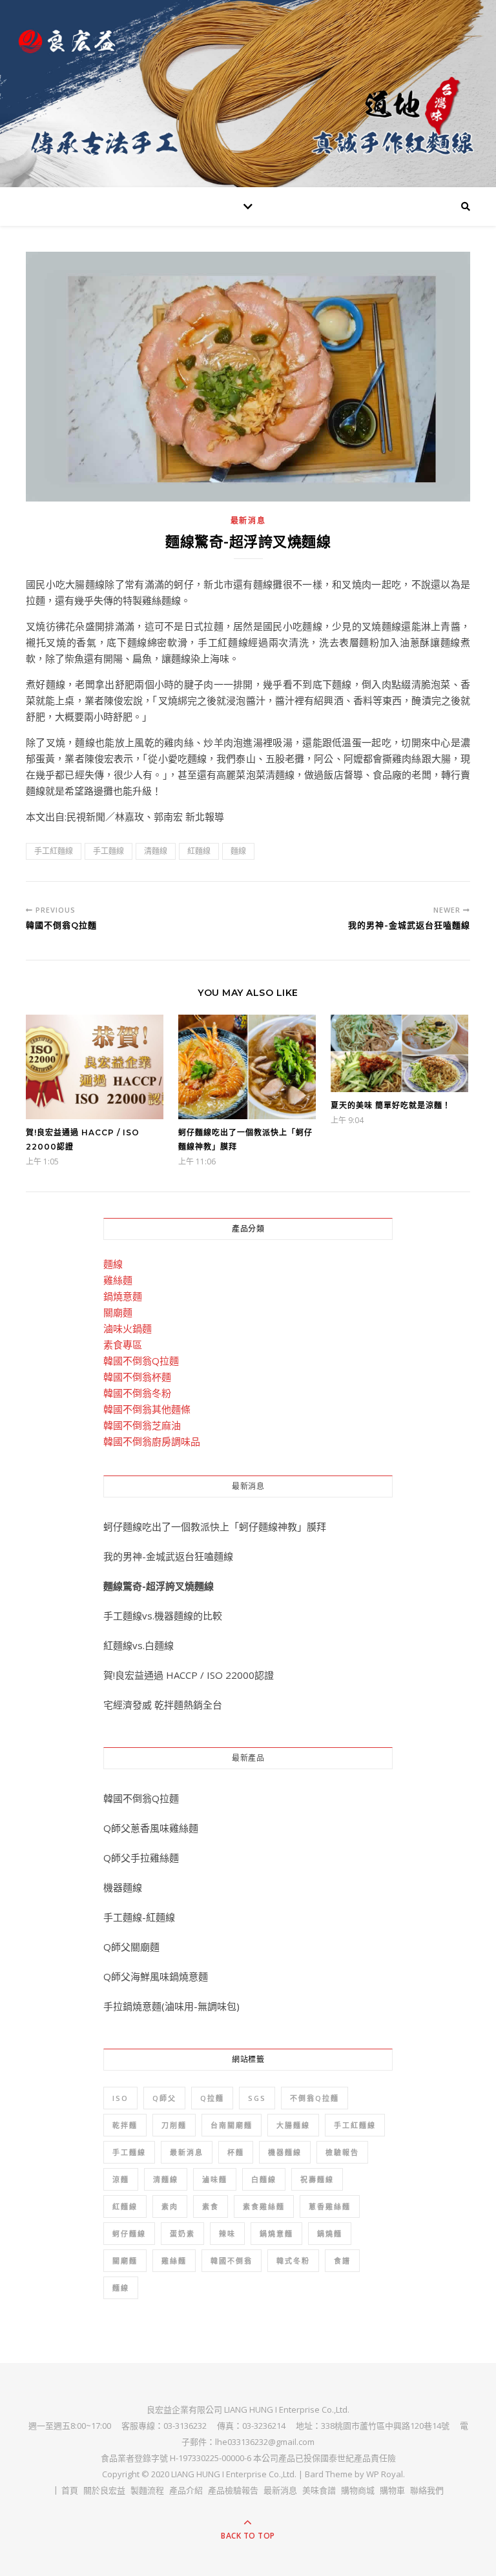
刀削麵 (174, 2125)
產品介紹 (186, 2490)
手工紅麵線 (54, 851)
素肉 (170, 2206)
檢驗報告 (342, 2152)
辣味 (227, 2234)
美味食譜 (319, 2490)
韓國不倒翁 (232, 2261)
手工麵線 (108, 851)
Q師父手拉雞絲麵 (141, 1858)
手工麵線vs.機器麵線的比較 (163, 1616)
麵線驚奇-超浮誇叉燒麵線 (159, 1586)
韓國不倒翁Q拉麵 (141, 1361)
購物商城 (358, 2490)
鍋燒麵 (330, 2234)
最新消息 (248, 521)
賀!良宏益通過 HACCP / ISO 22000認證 (189, 1675)
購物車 (392, 2490)
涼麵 (121, 2179)
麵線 (238, 851)
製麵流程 (147, 2490)
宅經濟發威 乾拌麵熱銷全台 (163, 1705)
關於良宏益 (104, 2490)
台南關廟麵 (232, 2125)
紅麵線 (199, 851)
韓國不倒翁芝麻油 (142, 1425)
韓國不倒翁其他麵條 (147, 1409)
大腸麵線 (293, 2125)
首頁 (70, 2490)
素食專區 (123, 1344)
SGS (257, 2098)
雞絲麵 (118, 1280)
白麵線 (264, 2179)
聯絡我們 (427, 2490)
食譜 (342, 2261)
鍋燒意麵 (123, 1296)
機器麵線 (123, 1887)
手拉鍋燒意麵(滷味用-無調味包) (171, 2006)
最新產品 (248, 1758)
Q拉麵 (212, 2098)
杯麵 (236, 2152)
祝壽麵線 (317, 2179)
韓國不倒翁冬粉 (137, 1393)
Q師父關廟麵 (131, 1947)
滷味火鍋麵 (128, 1328)
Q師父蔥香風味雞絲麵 (151, 1828)
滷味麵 (215, 2179)
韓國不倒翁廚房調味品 (152, 1441)
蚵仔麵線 (129, 2234)
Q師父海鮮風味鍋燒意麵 (156, 1976)
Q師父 (164, 2098)
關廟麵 (118, 1312)
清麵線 (156, 851)
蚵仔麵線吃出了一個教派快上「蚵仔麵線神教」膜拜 (215, 1526)
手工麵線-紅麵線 (139, 1917)
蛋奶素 (182, 2234)
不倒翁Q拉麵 (315, 2098)
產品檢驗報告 (233, 2490)
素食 (211, 2206)
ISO (120, 2098)
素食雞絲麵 (264, 2206)
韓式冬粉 (293, 2261)
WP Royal (385, 2474)
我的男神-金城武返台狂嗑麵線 (168, 1556)
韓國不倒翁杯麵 (137, 1377)
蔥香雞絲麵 (330, 2206)
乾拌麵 (125, 2125)
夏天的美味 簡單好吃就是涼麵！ (391, 1105)
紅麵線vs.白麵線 (139, 1645)
